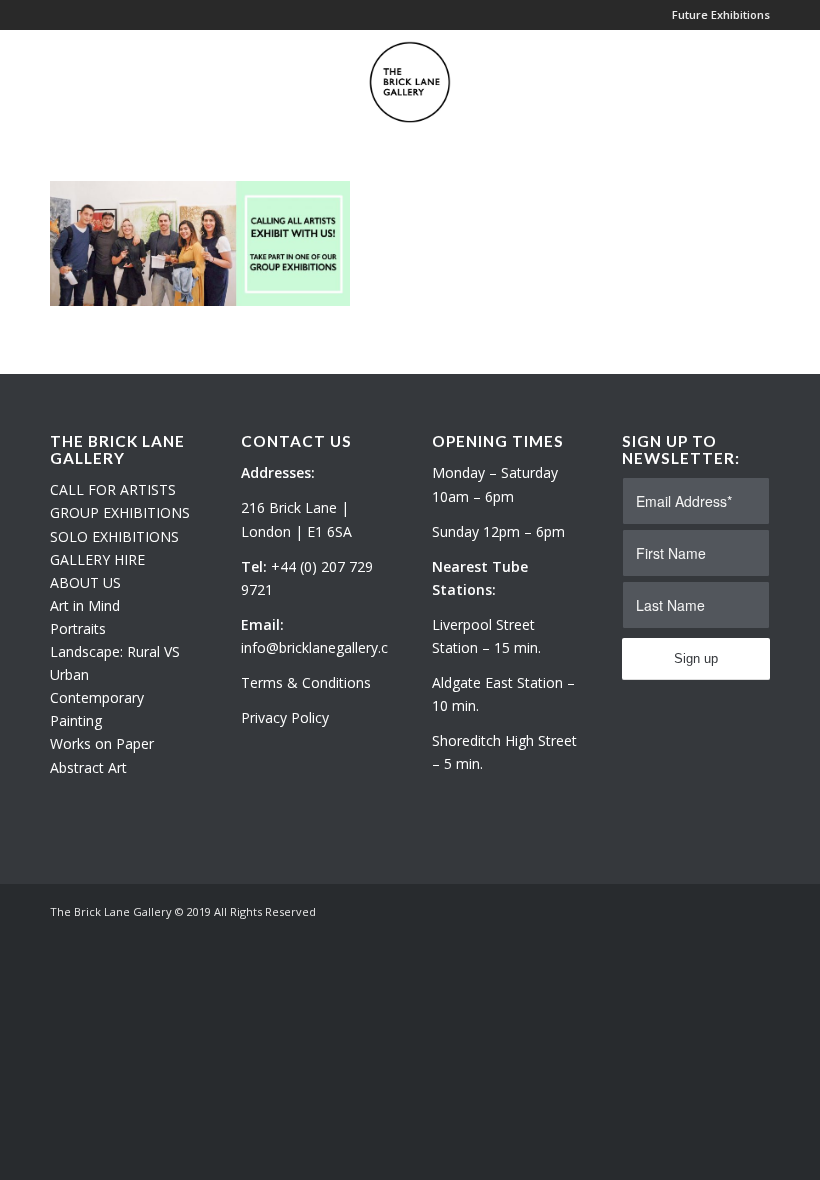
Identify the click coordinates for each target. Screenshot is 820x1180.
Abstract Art (88, 767)
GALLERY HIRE (97, 559)
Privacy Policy (285, 717)
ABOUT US (85, 582)
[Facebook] (755, 910)
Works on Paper (102, 743)
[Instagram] (725, 910)
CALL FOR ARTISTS (113, 489)
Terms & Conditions (306, 682)
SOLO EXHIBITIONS (114, 536)
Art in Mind (85, 605)
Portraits (78, 628)
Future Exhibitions (721, 14)
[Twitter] (695, 910)
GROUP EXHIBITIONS (120, 512)
